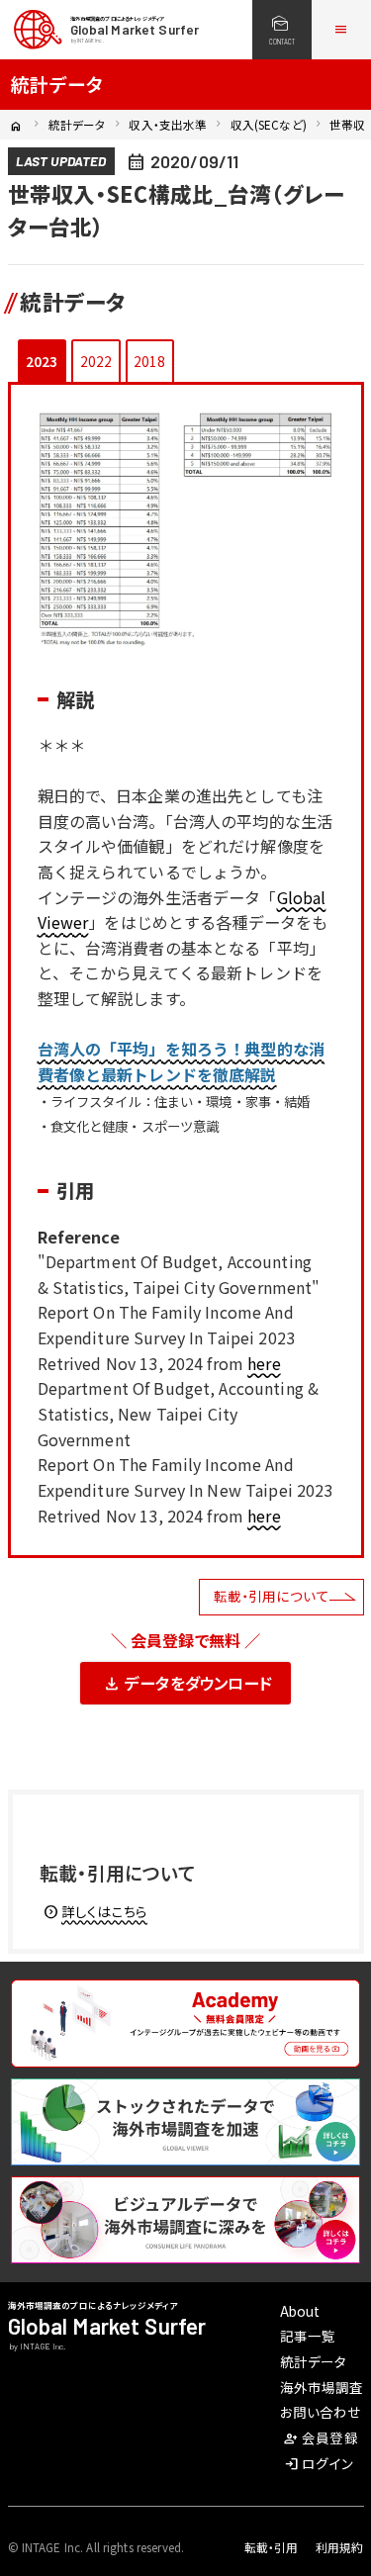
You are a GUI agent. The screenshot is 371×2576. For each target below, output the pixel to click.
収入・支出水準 (168, 125)
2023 (42, 361)
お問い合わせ (321, 2412)
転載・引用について (272, 1596)
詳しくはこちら (95, 1911)
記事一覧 (308, 2336)
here (264, 1363)
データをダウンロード (187, 1683)
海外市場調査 (322, 2387)
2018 (149, 361)
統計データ (78, 125)
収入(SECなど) (269, 125)
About (300, 2311)
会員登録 (321, 2438)
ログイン (318, 2463)
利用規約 (340, 2547)
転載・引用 (272, 2547)
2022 (96, 361)
